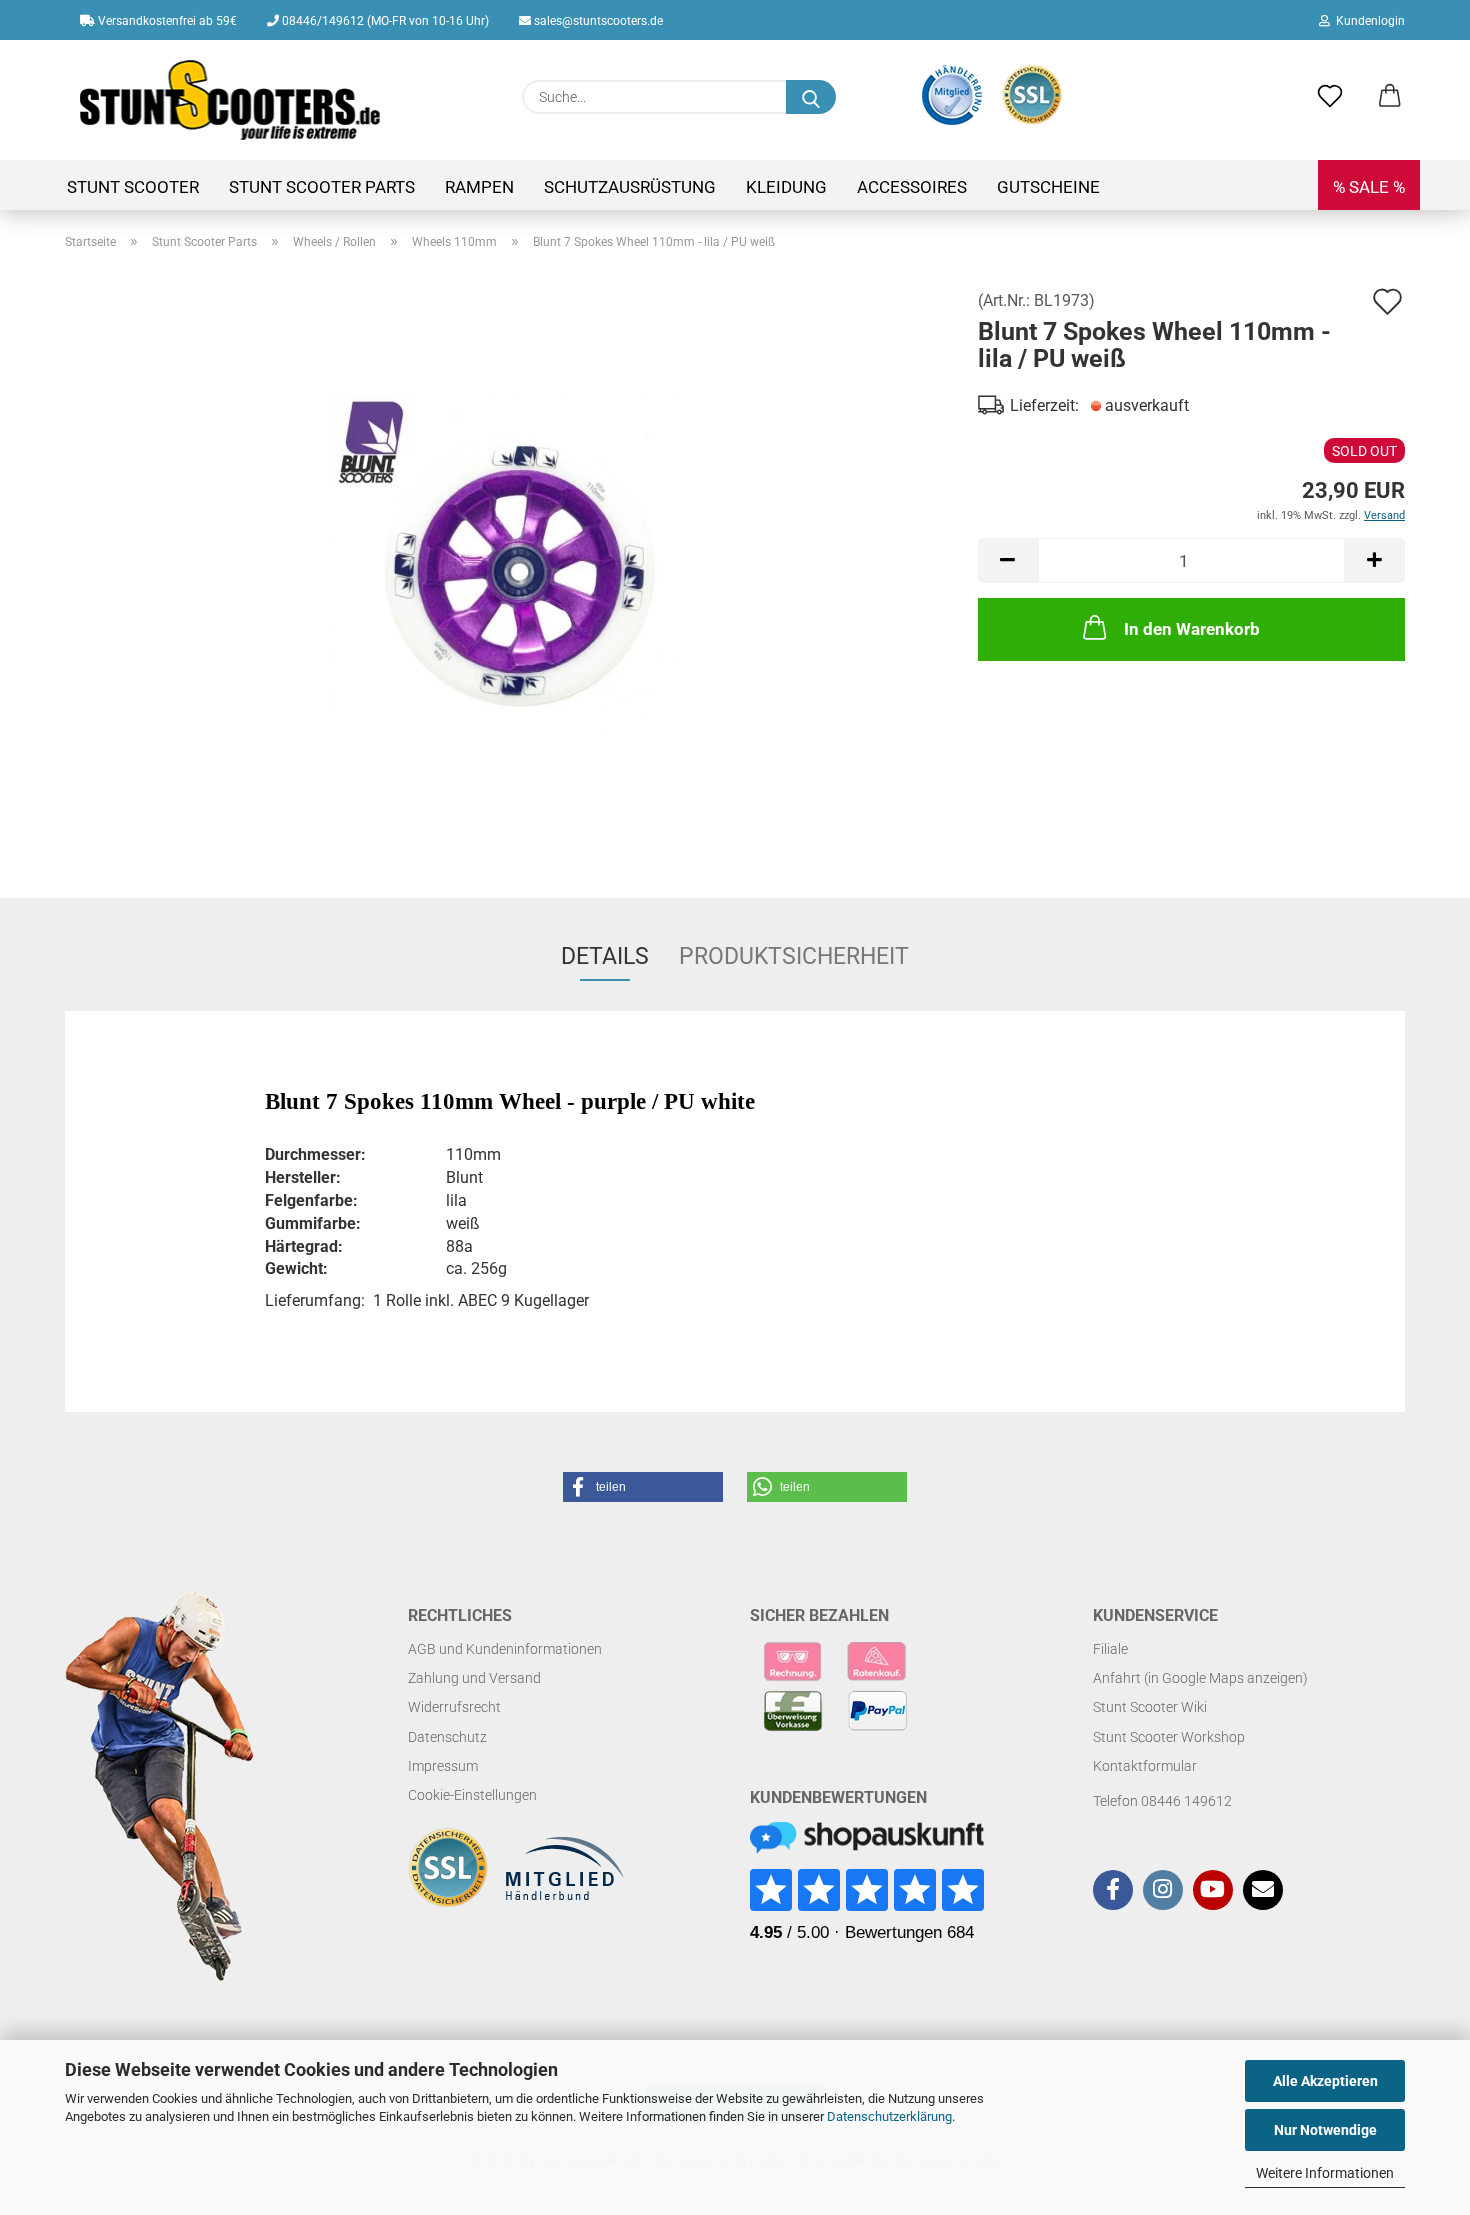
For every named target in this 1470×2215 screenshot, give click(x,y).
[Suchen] (811, 97)
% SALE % (1369, 187)
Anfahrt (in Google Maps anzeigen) (1200, 1678)
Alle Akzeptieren (1325, 2081)
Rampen (479, 187)
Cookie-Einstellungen (472, 1795)
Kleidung (786, 187)
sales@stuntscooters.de (597, 21)
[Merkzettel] (1330, 97)
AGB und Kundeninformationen (505, 1649)
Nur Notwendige (1325, 2130)
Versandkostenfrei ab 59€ (166, 21)
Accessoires (912, 187)
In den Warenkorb (1192, 629)
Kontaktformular (1145, 1766)
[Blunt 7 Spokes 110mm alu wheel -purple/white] (507, 566)
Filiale (1110, 1649)
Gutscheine (1048, 187)
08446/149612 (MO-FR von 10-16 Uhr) (384, 21)
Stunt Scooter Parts (322, 187)
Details (605, 956)
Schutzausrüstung (630, 187)
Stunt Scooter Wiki (1150, 1707)
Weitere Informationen (1325, 2173)
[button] (1390, 97)
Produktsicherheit (794, 956)
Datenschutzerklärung (889, 2116)
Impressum (443, 1766)
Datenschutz (447, 1737)
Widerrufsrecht (454, 1707)
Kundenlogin (1367, 21)
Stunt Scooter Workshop (1169, 1737)
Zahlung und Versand (474, 1678)
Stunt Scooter (133, 187)
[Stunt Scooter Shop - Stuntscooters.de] (230, 100)
